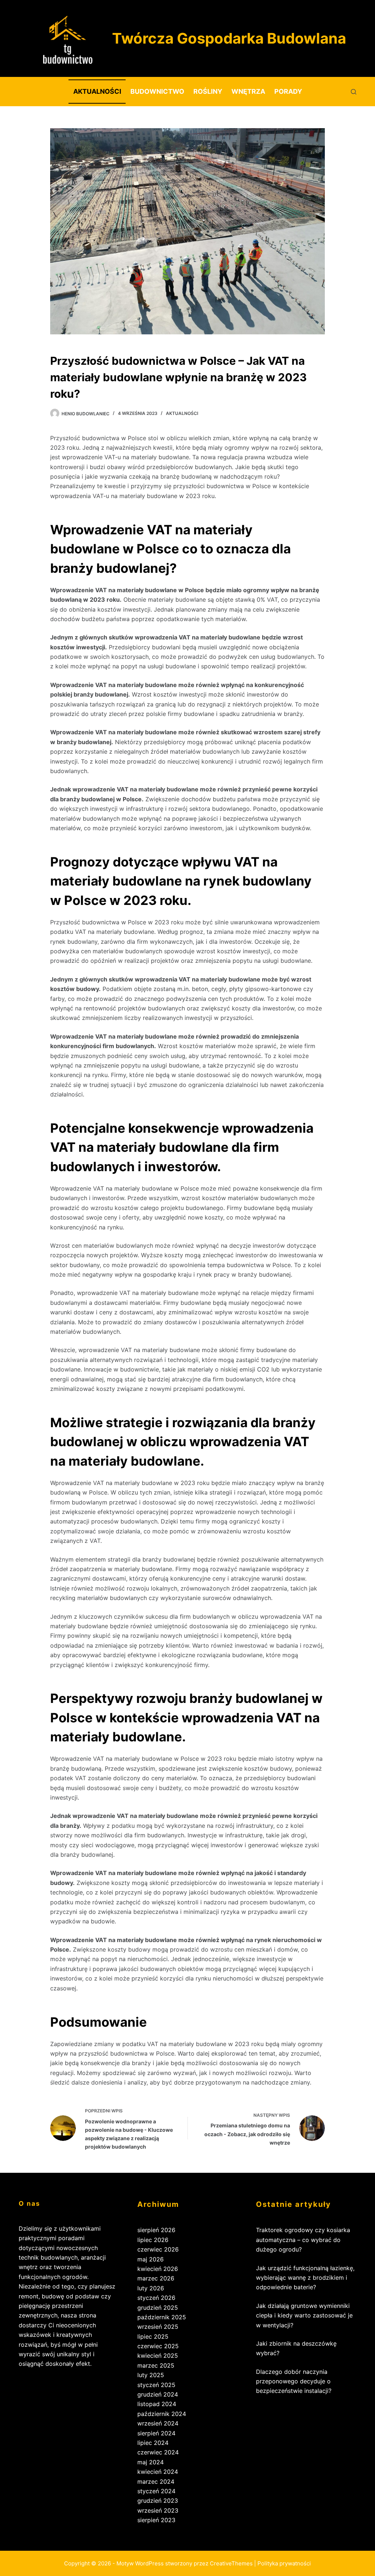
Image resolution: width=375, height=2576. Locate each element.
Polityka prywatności (284, 2563)
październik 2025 (162, 2317)
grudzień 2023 (158, 2501)
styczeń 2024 (156, 2491)
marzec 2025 (156, 2365)
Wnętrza (248, 91)
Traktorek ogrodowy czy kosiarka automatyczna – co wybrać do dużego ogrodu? (303, 2240)
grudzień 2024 (158, 2394)
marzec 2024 (156, 2482)
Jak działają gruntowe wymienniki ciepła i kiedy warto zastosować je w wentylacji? (304, 2315)
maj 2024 (151, 2462)
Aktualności (97, 91)
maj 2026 (151, 2259)
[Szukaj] (354, 92)
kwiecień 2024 (158, 2472)
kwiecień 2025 (158, 2356)
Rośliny (208, 91)
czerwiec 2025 (158, 2346)
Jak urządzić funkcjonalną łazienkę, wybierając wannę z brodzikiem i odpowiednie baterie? (305, 2278)
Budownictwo (157, 91)
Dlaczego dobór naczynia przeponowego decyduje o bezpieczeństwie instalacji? (294, 2381)
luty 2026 (151, 2288)
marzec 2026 (156, 2278)
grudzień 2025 (158, 2308)
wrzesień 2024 (158, 2423)
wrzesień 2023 (158, 2510)
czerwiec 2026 (158, 2249)
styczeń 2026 (156, 2298)
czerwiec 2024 (158, 2452)
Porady (288, 91)
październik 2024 (162, 2414)
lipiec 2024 (153, 2443)
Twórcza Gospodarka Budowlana (229, 38)
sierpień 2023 (156, 2520)
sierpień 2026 (156, 2230)
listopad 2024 (157, 2404)
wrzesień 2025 (158, 2327)
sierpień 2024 (156, 2433)
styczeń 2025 (156, 2385)
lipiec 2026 (153, 2240)
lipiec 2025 (153, 2336)
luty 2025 (151, 2375)
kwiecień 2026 (158, 2269)
